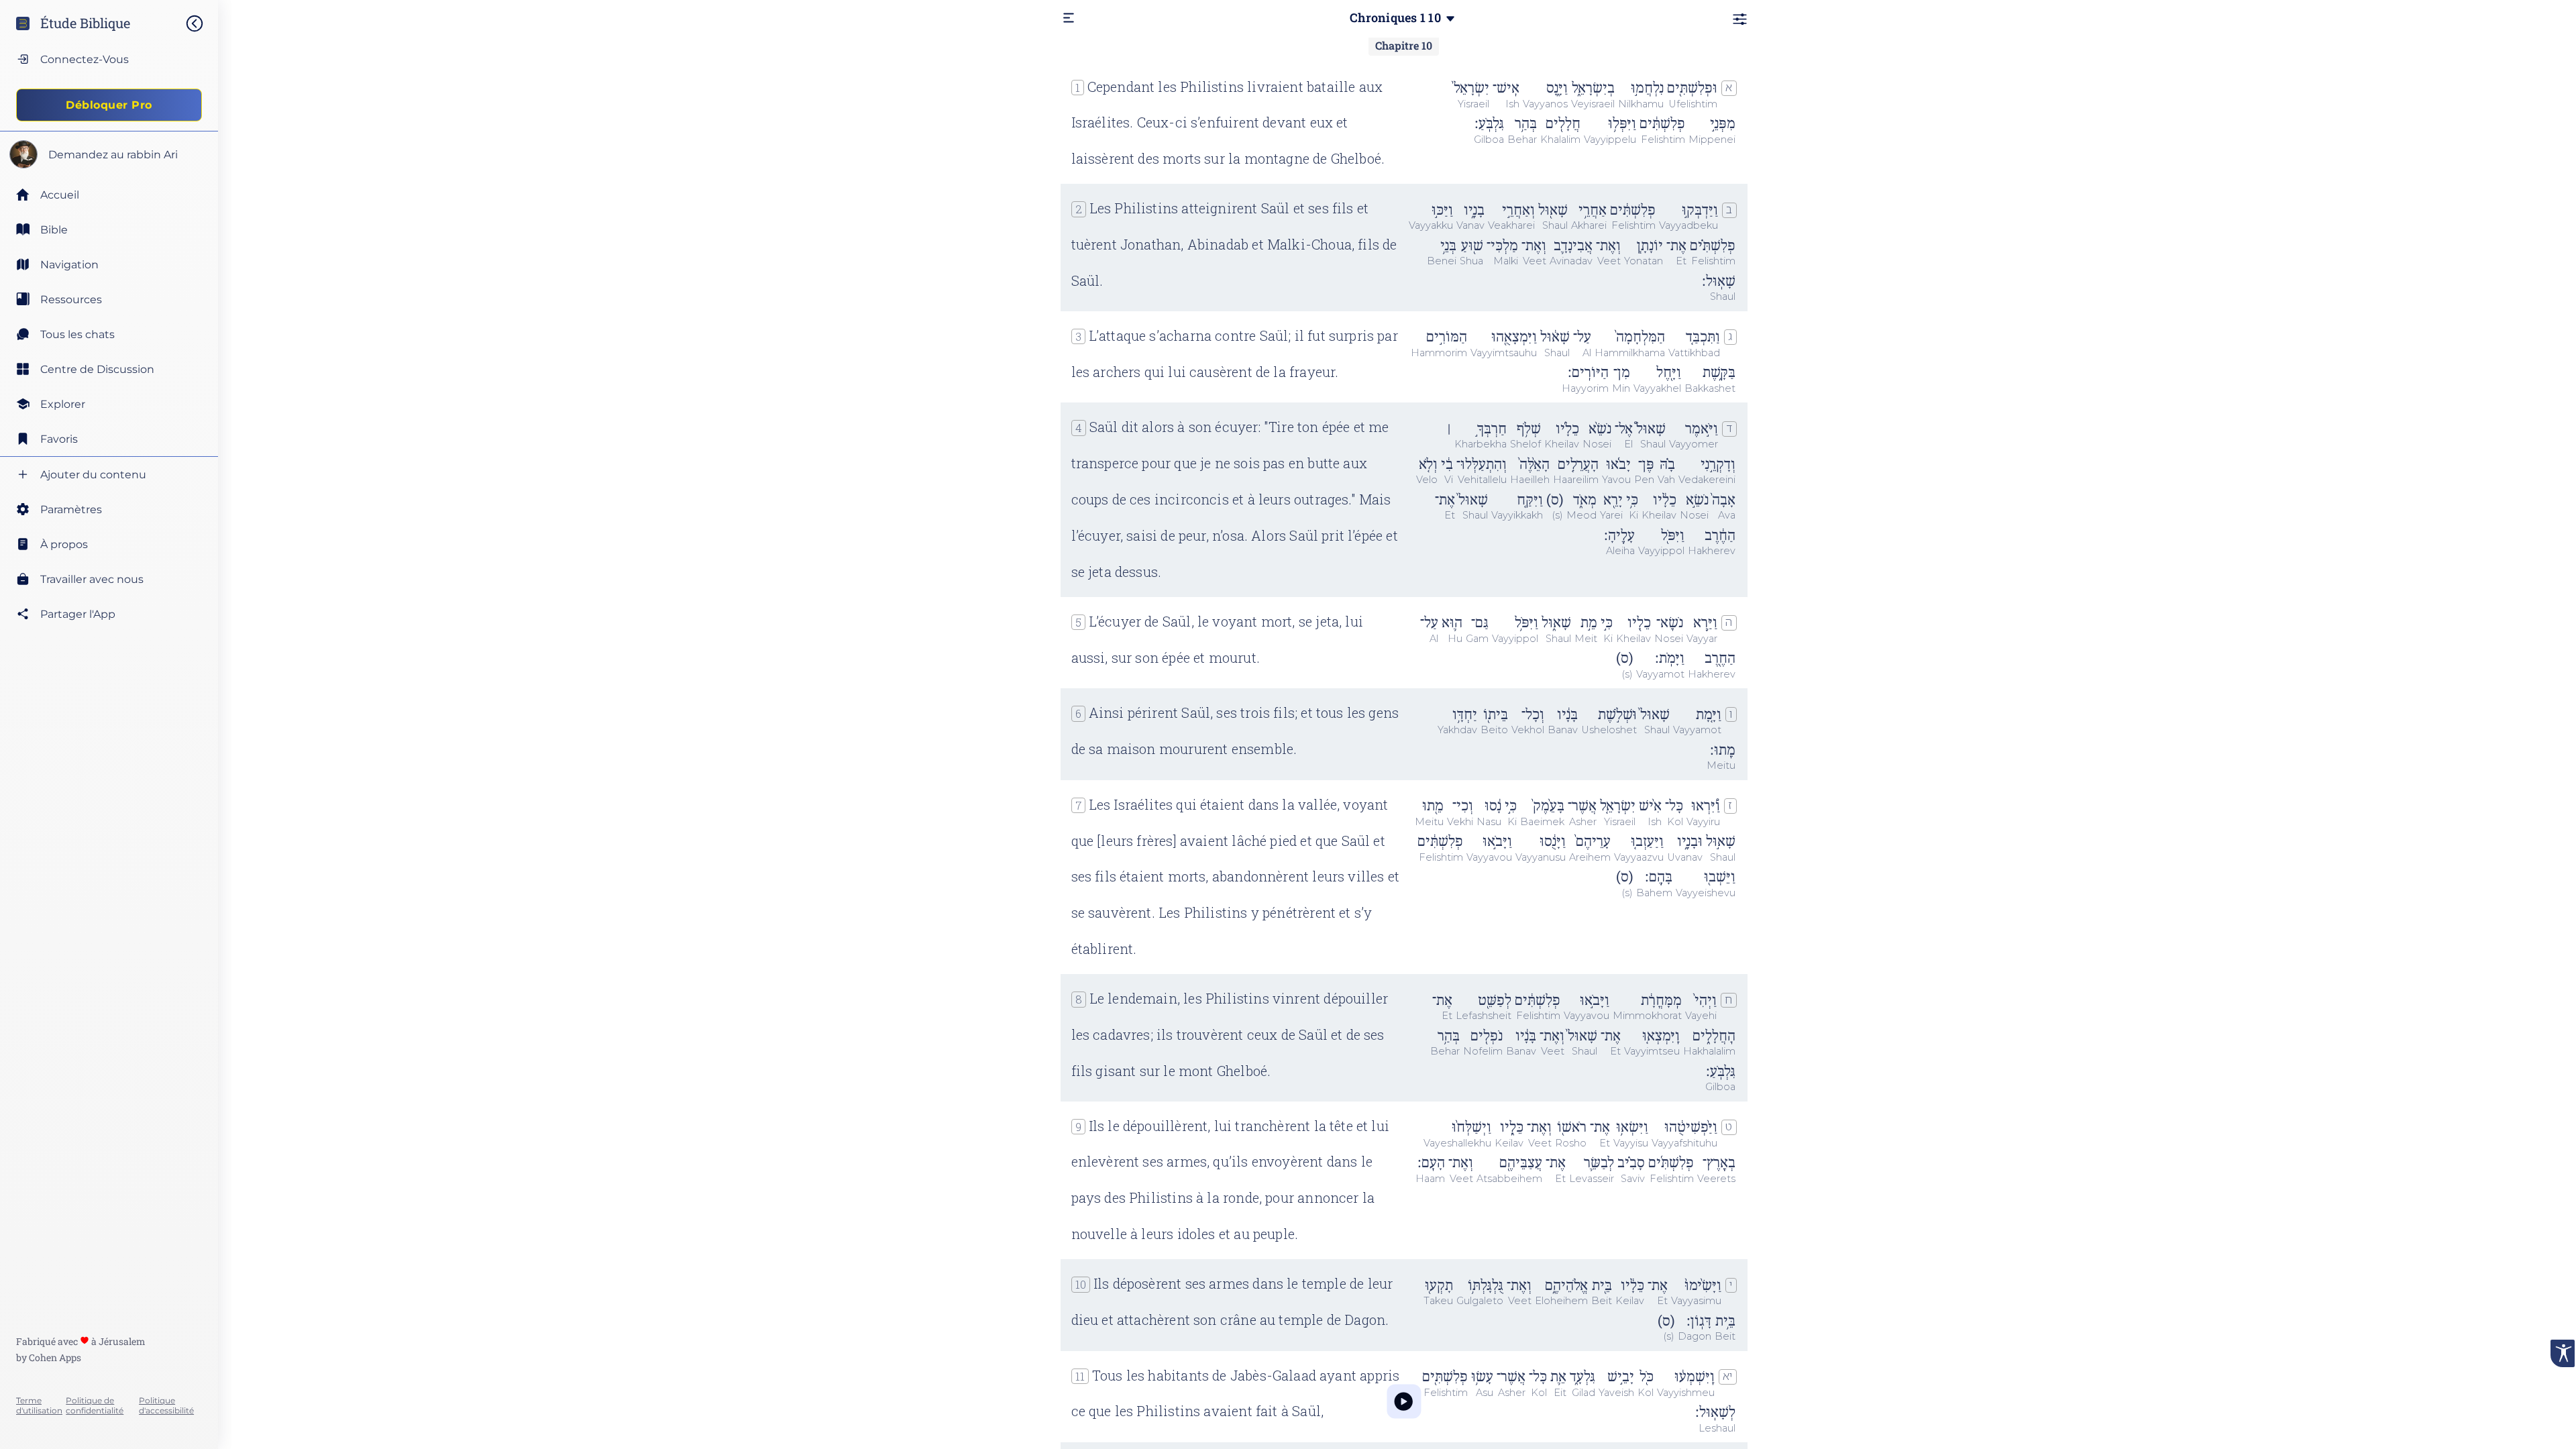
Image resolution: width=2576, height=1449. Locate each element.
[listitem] (109, 229)
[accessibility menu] (2563, 1353)
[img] (201, 23)
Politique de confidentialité (95, 1405)
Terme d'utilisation (39, 1405)
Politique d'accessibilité (166, 1405)
